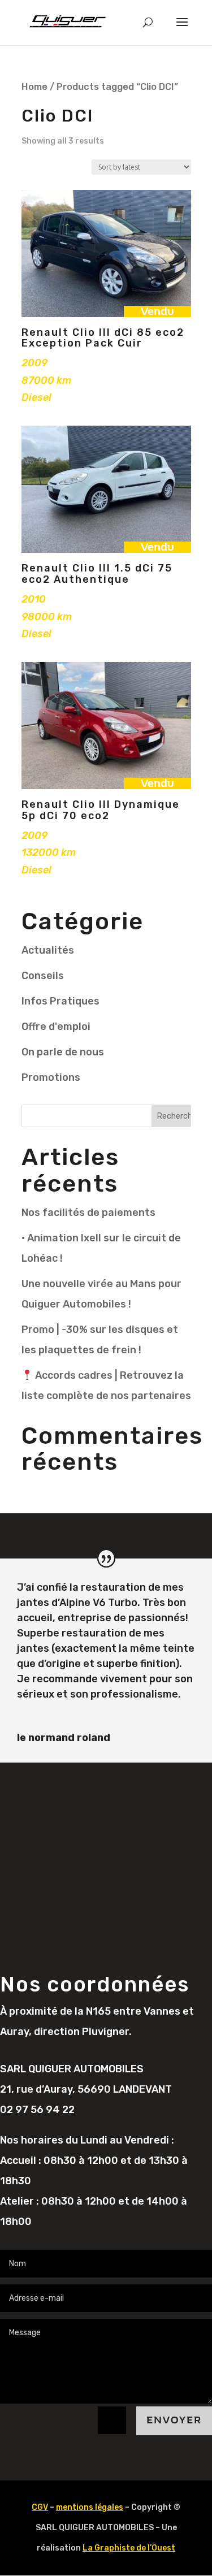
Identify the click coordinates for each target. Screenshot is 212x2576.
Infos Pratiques (60, 1001)
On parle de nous (63, 1052)
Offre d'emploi (56, 1027)
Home (34, 87)
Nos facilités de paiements (88, 1213)
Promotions (51, 1077)
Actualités (48, 950)
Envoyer (174, 2420)
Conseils (43, 976)
